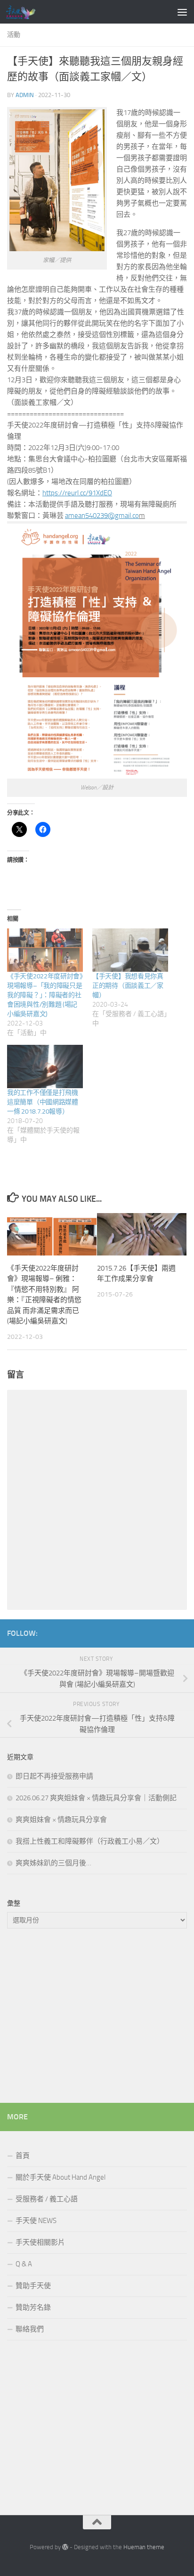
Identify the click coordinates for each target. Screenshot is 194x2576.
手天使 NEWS (36, 2221)
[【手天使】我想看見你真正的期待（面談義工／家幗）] (130, 950)
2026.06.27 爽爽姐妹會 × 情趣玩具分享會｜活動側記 (96, 1798)
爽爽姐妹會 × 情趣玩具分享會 (61, 1820)
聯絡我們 (30, 2329)
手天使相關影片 (40, 2242)
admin (25, 95)
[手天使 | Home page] (25, 12)
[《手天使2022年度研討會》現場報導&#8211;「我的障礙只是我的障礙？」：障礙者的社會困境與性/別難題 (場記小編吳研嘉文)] (45, 950)
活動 (14, 35)
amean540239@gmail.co (102, 516)
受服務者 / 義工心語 (47, 2199)
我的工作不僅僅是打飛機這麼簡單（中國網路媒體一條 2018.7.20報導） (43, 1102)
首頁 (23, 2156)
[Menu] (182, 12)
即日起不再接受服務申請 (54, 1776)
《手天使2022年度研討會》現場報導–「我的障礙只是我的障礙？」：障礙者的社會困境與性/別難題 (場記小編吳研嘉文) (45, 995)
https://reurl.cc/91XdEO (77, 493)
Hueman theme (144, 2547)
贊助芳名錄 (33, 2307)
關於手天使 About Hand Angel (61, 2177)
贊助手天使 (33, 2286)
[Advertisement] (97, 2018)
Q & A (24, 2264)
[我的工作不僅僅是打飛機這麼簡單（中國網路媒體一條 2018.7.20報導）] (45, 1066)
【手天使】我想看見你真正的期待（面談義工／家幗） (128, 986)
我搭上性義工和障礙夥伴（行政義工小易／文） (90, 1841)
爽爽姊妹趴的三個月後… (53, 1863)
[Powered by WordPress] (65, 2547)
